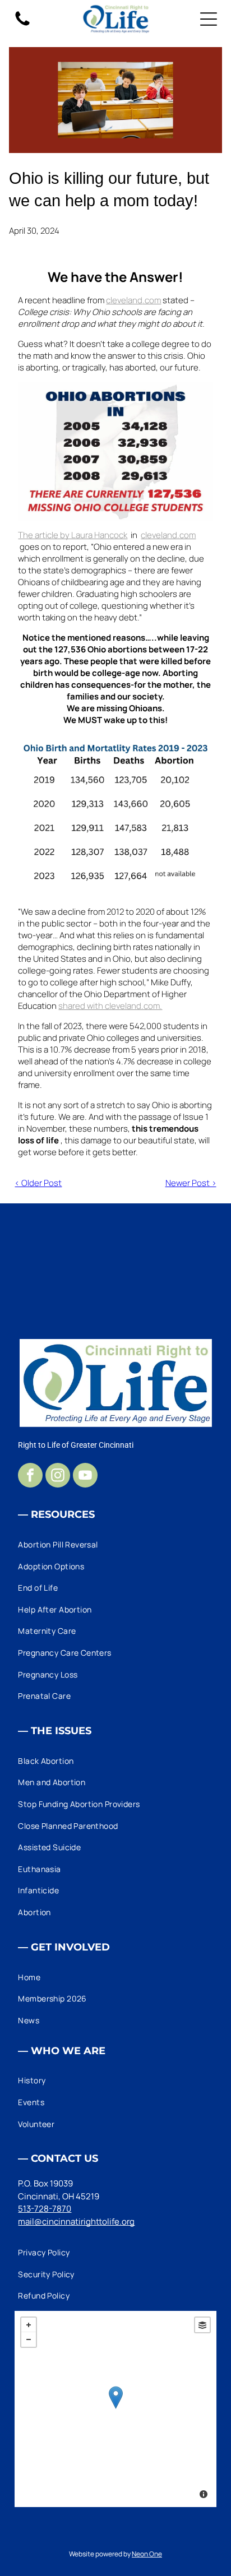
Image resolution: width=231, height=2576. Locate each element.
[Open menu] (209, 19)
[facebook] (30, 1477)
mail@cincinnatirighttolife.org (76, 2221)
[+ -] (115, 2409)
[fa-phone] (22, 25)
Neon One (147, 2554)
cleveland (124, 300)
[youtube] (85, 1477)
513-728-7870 (45, 2209)
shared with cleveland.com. (110, 1006)
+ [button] (29, 2325)
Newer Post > (191, 1183)
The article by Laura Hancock (73, 535)
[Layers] (202, 2325)
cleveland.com (168, 535)
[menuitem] (115, 1544)
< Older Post (38, 1183)
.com (152, 300)
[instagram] (58, 1477)
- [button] (29, 2339)
